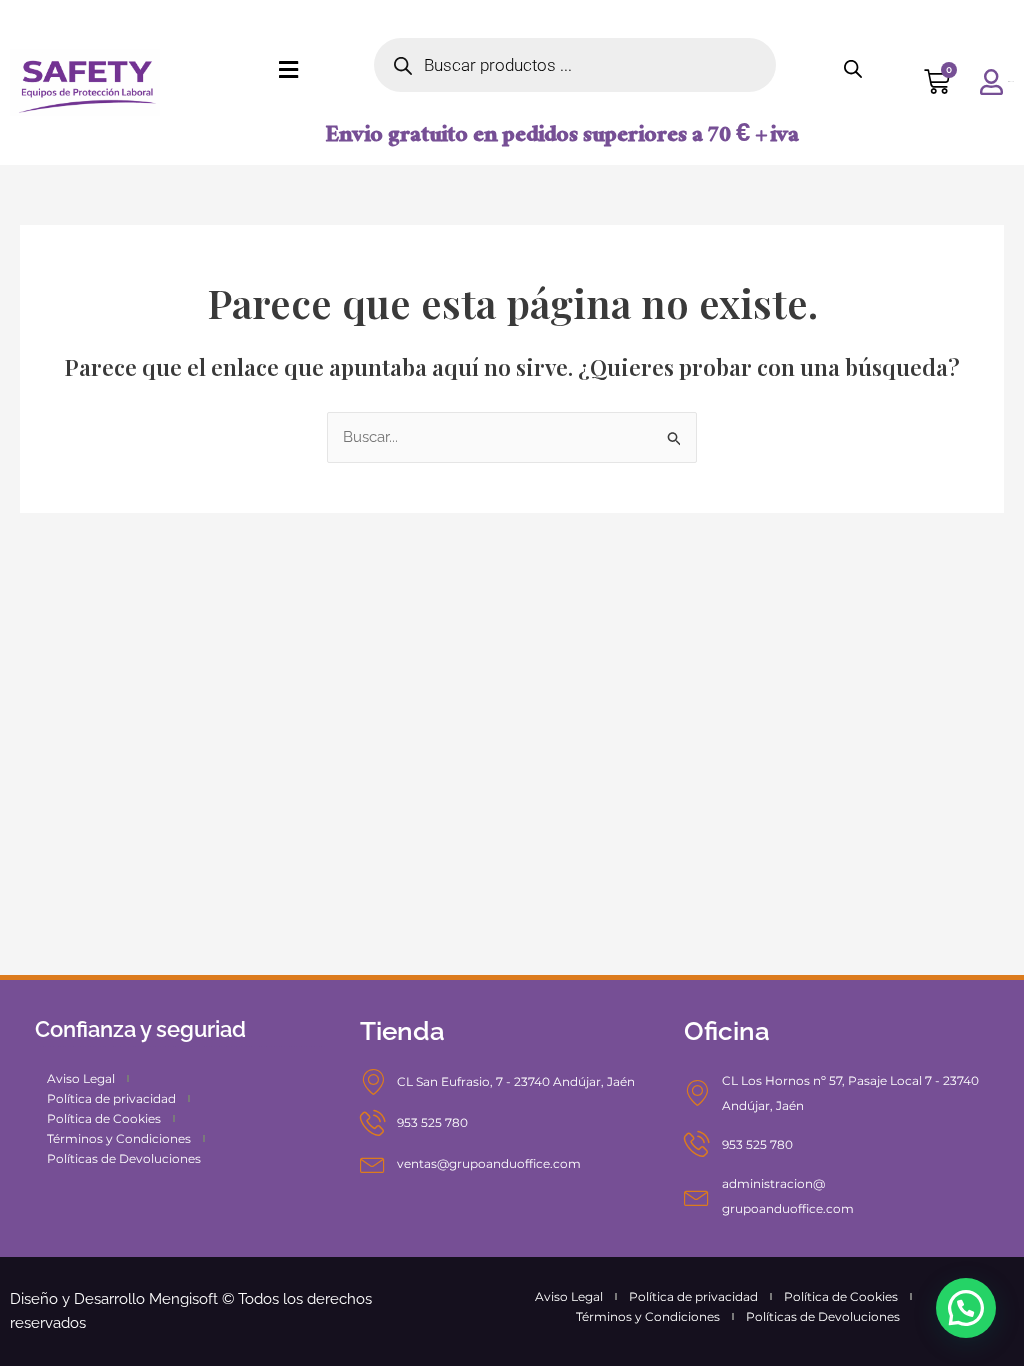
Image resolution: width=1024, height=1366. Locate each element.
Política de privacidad (111, 1098)
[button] (966, 1308)
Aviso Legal (81, 1078)
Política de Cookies (104, 1118)
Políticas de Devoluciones (124, 1158)
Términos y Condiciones (119, 1138)
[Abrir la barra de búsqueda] (853, 69)
